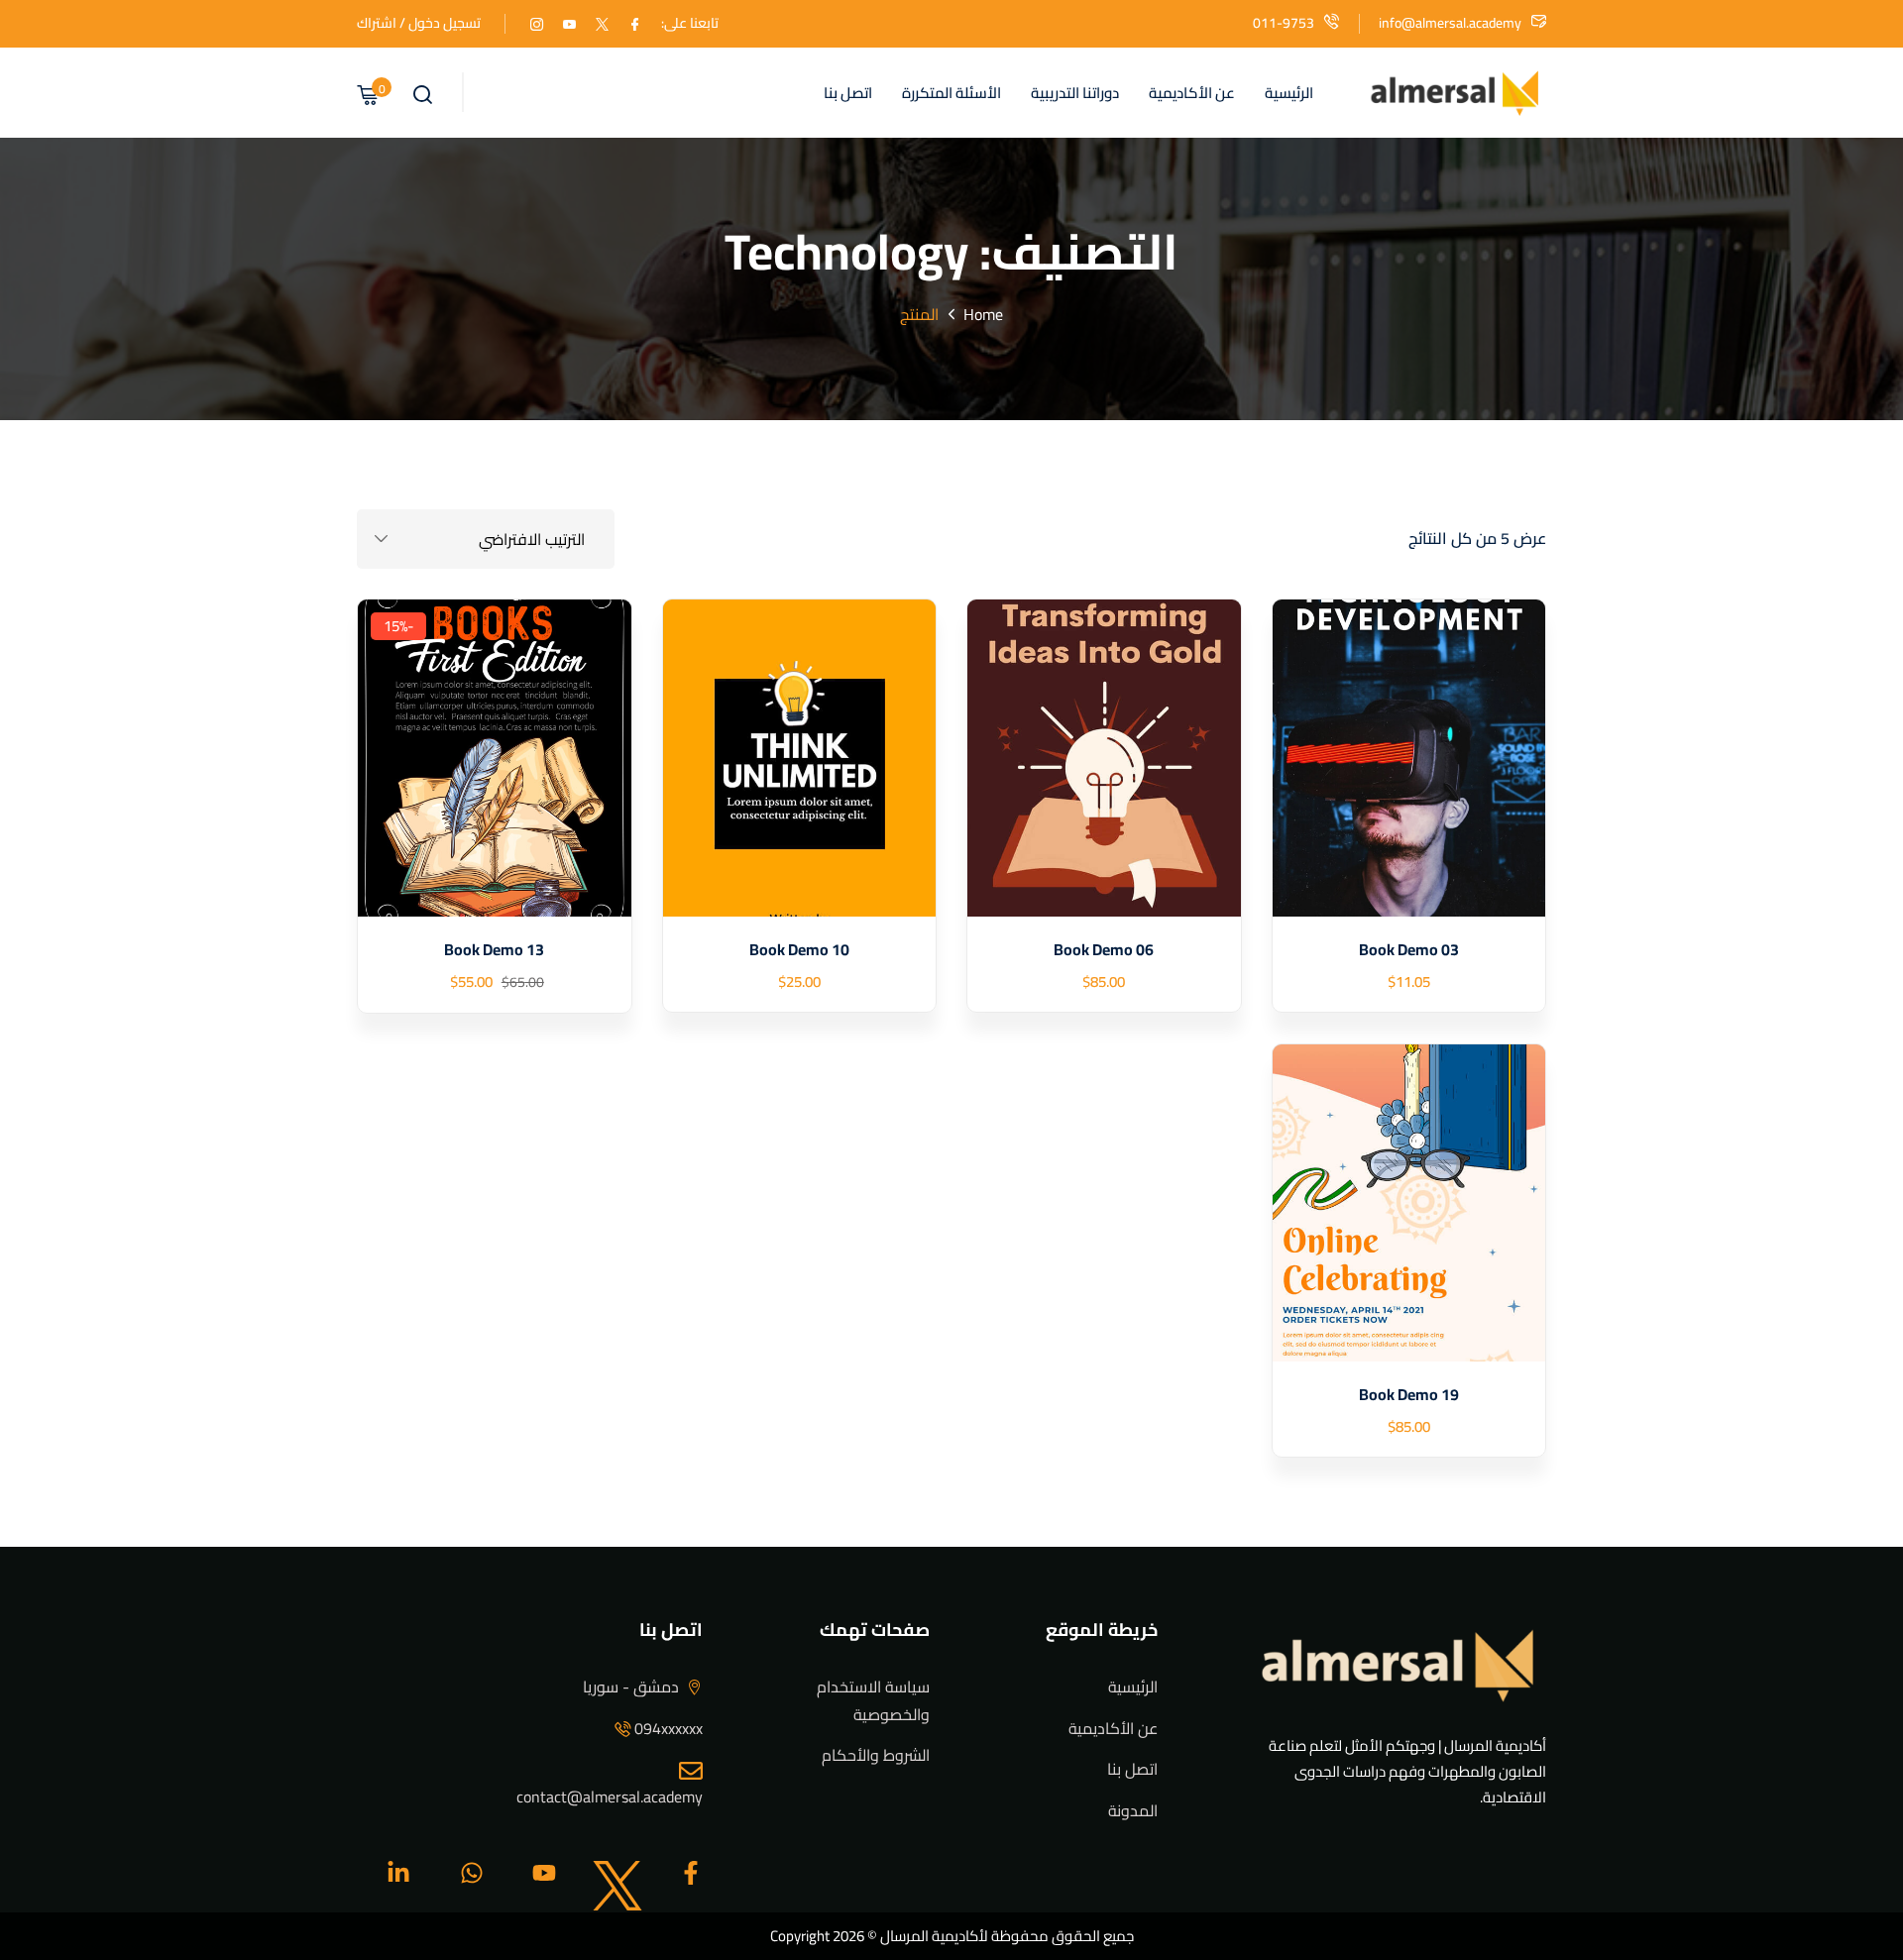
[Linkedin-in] (398, 1873)
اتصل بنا (848, 93)
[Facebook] (635, 23)
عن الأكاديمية (1192, 93)
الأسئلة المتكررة (951, 93)
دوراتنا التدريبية (1075, 93)
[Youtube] (544, 1873)
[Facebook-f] (691, 1873)
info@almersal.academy (1450, 23)
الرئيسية (1289, 93)
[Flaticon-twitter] (617, 1873)
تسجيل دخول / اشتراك (419, 23)
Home (983, 314)
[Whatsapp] (472, 1873)
